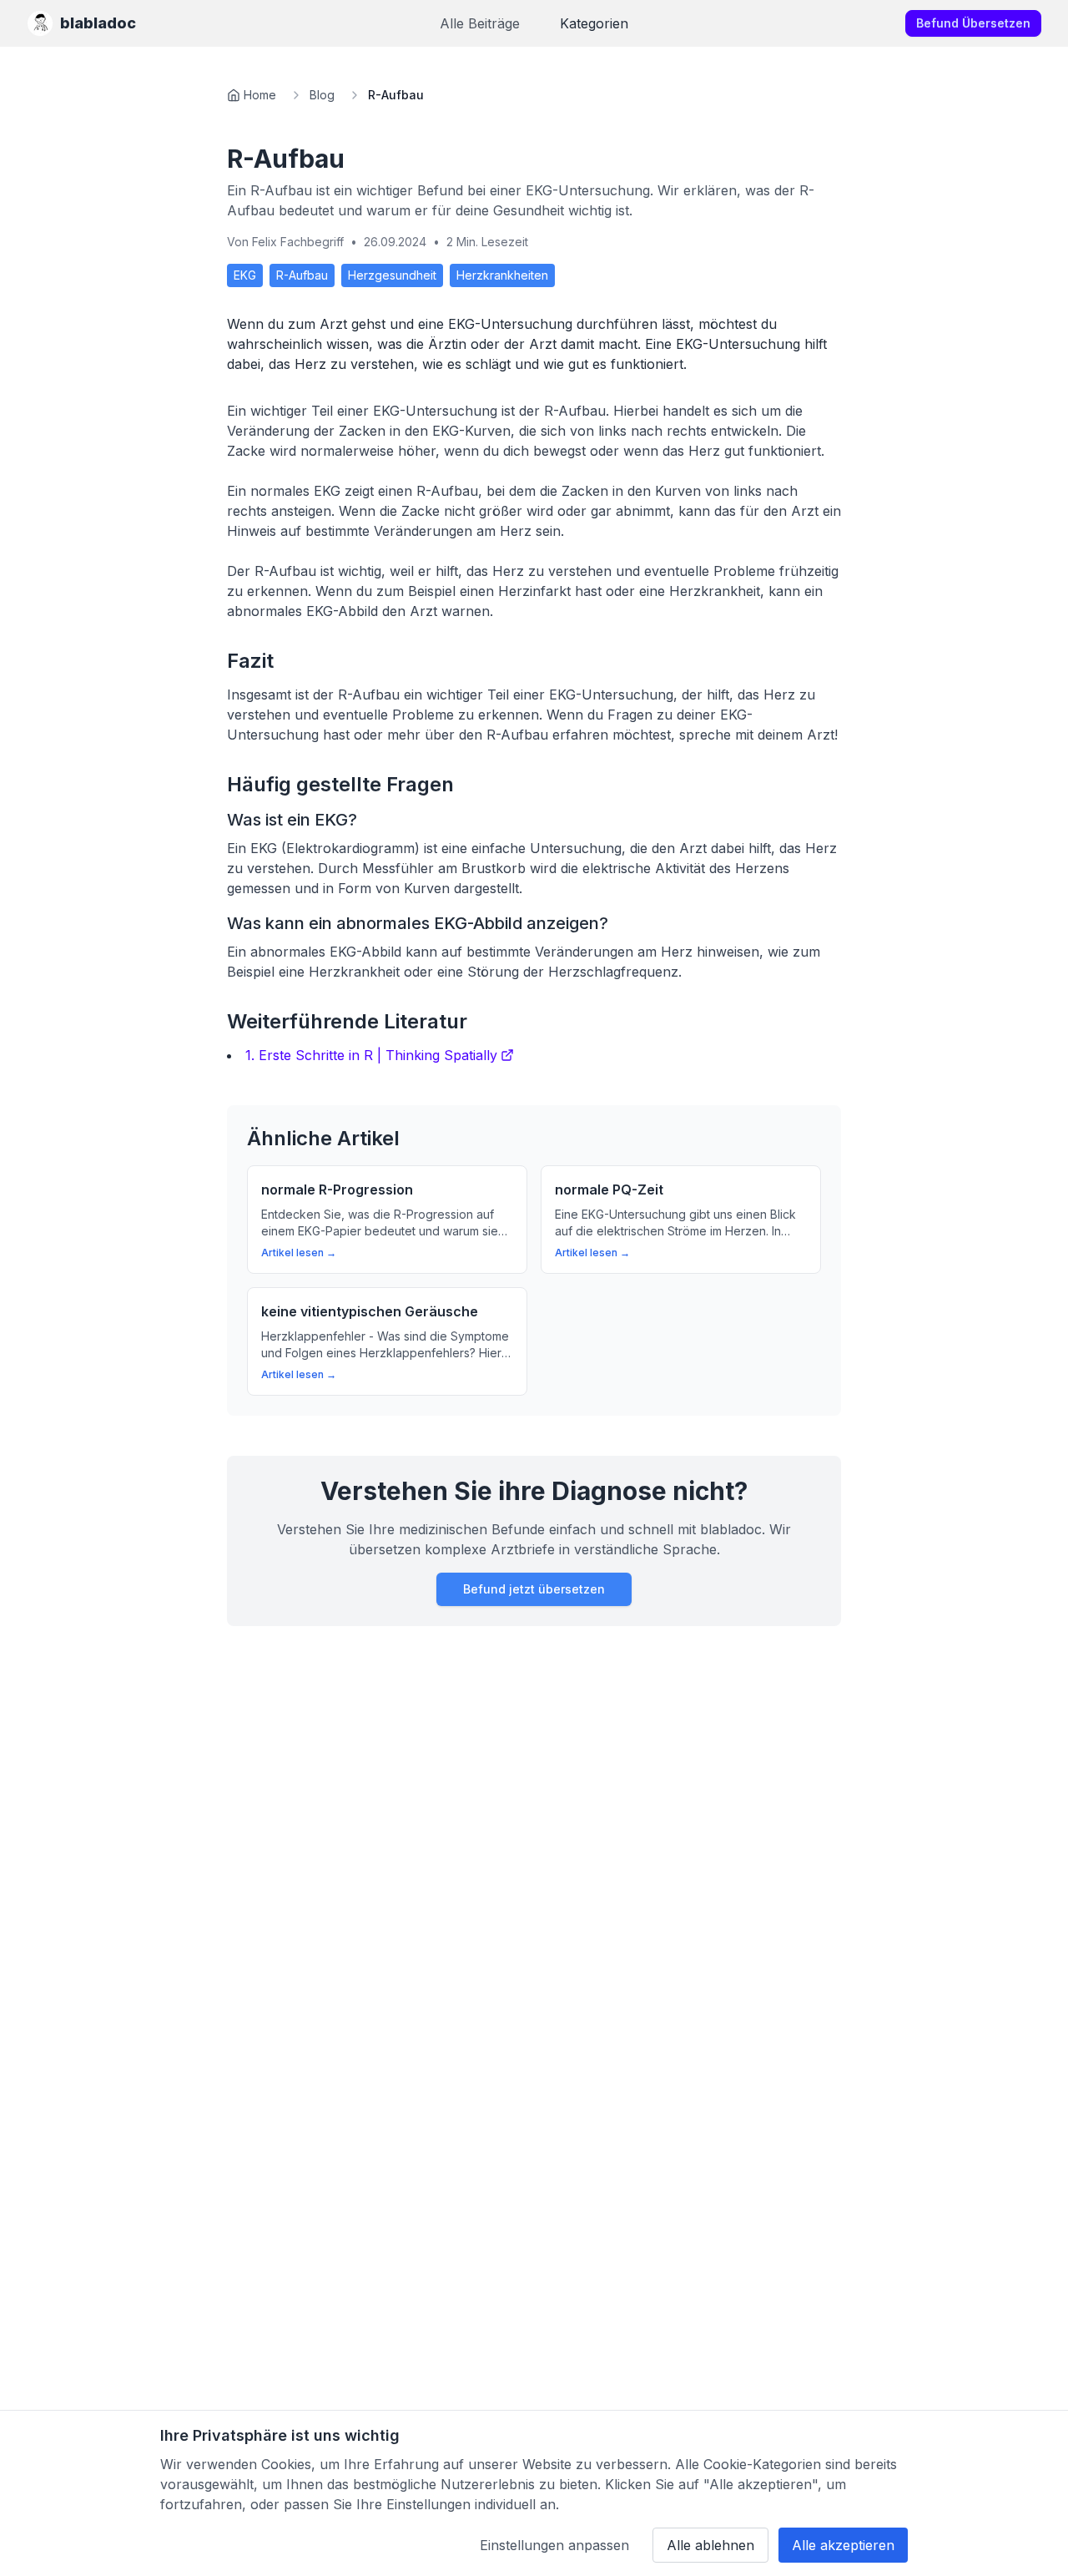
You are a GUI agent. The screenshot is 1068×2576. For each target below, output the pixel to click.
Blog (322, 95)
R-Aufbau (302, 275)
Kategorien (594, 23)
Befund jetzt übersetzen (534, 1589)
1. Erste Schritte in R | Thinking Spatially (371, 1055)
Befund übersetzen (973, 23)
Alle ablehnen (710, 2545)
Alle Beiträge (480, 23)
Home (260, 95)
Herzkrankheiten (502, 275)
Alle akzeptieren (843, 2545)
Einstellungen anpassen (554, 2545)
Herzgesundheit (392, 275)
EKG (245, 275)
